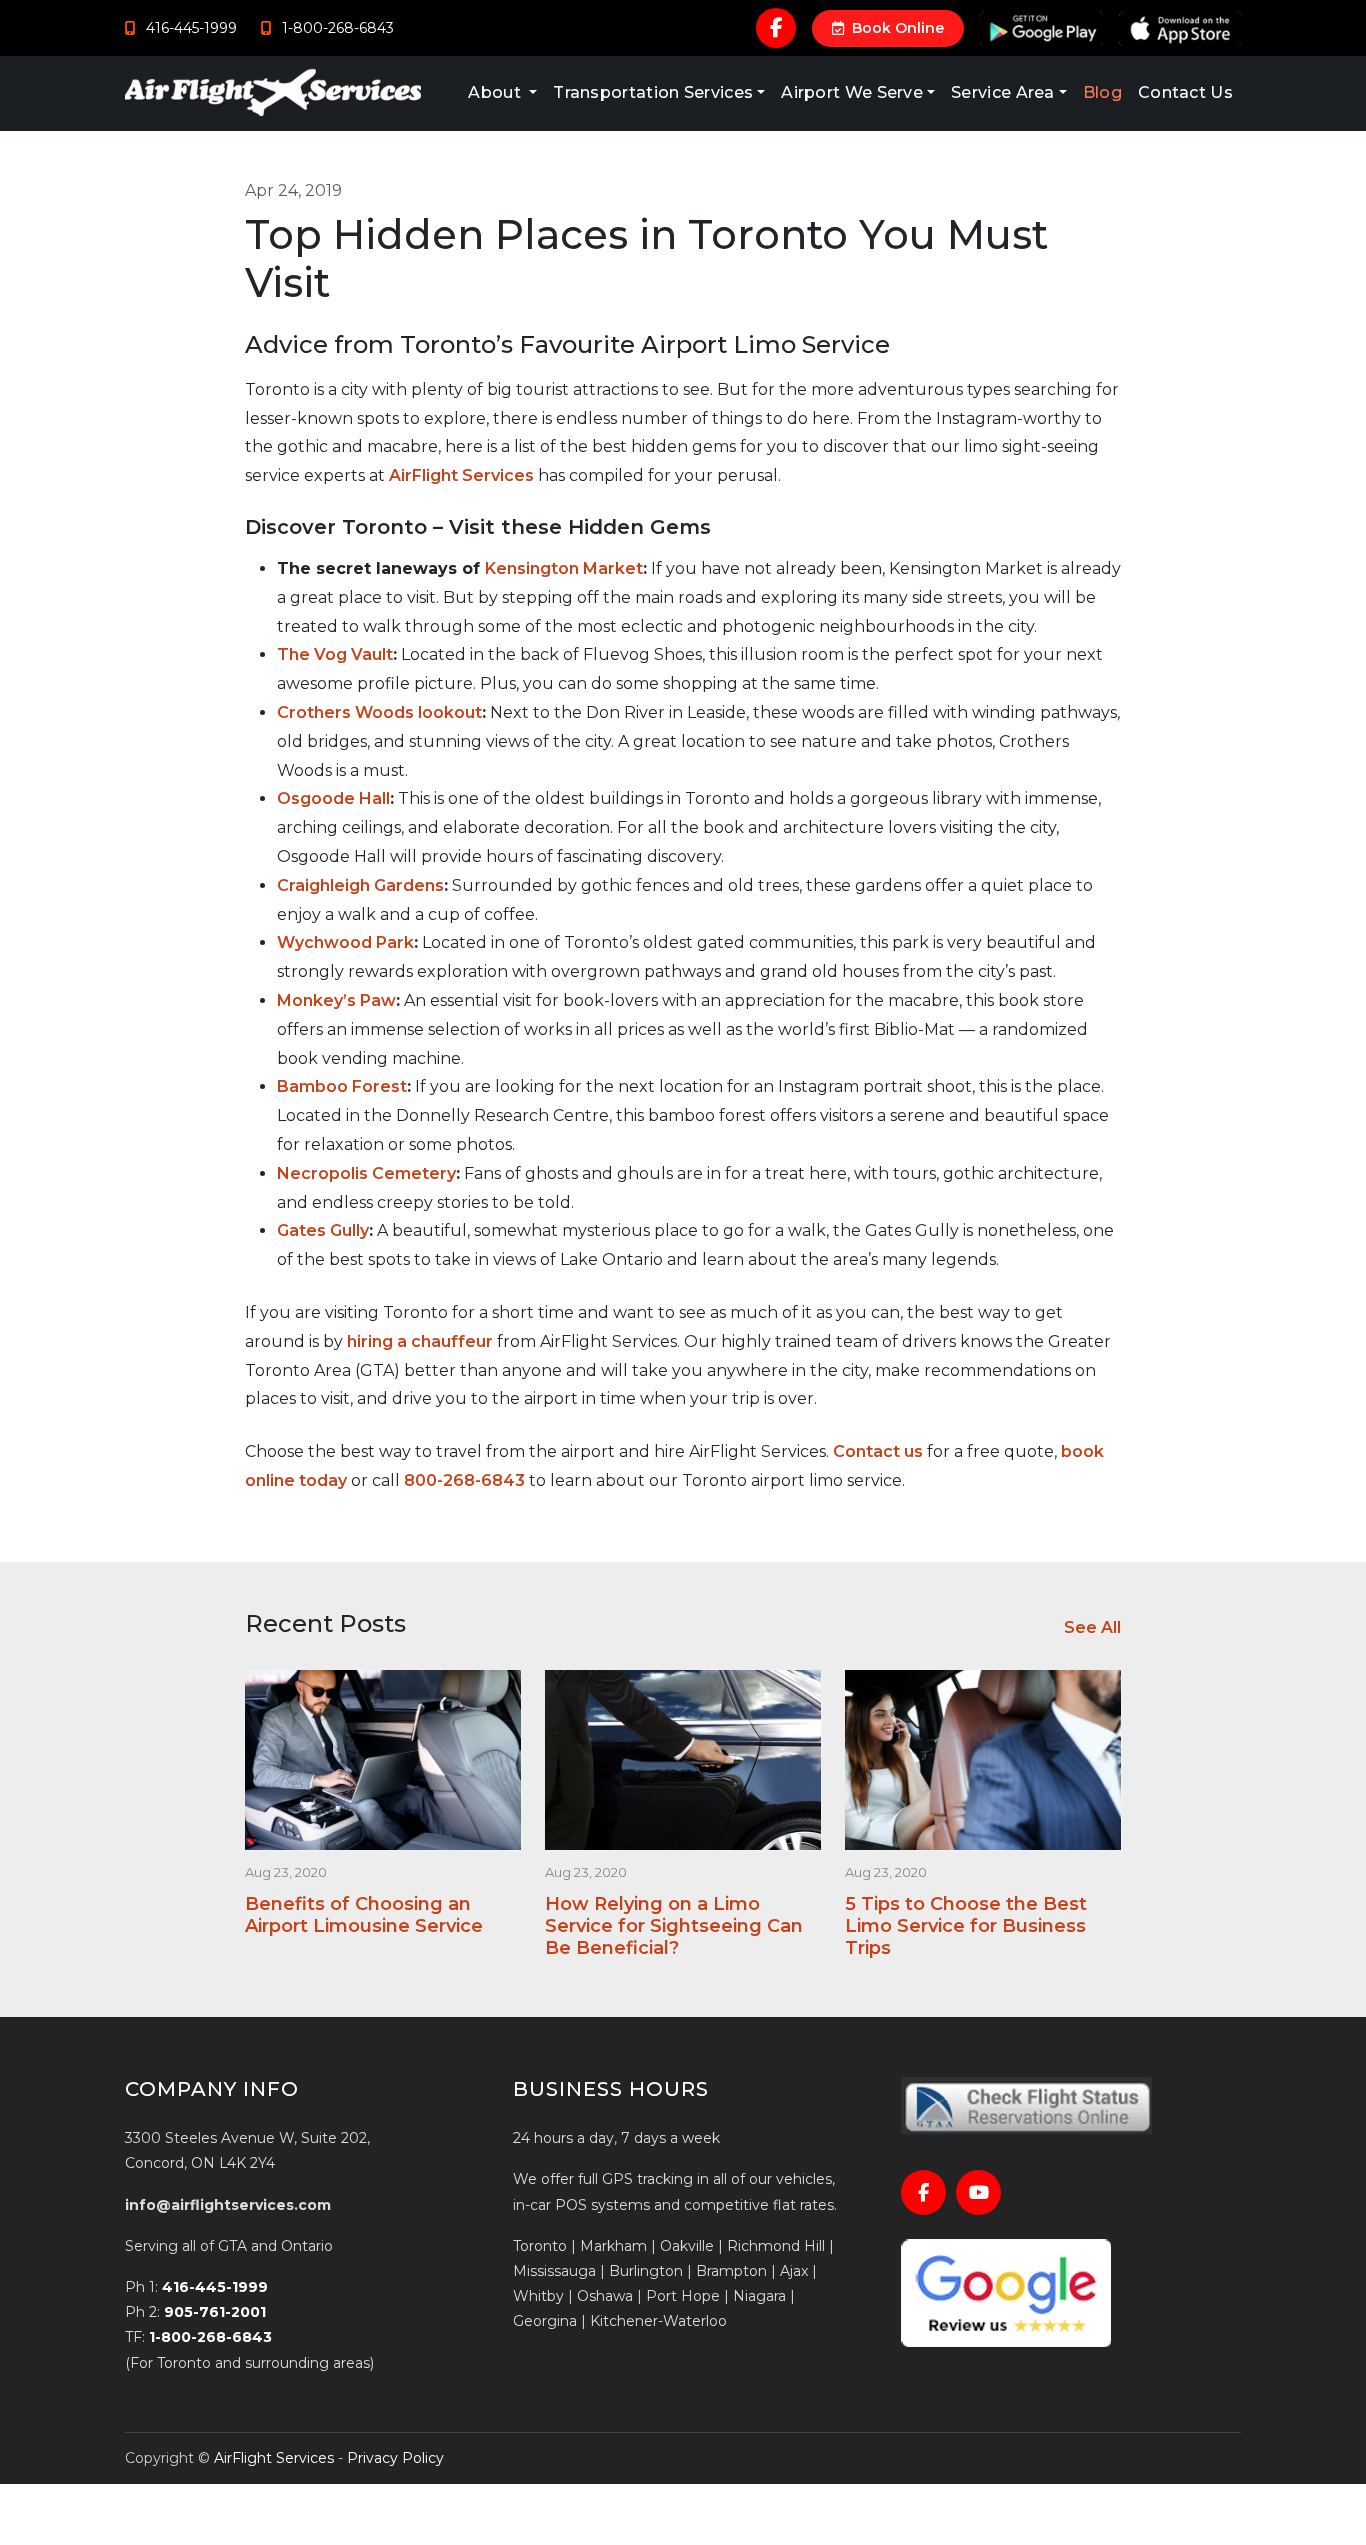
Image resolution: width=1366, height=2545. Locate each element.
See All (1092, 1627)
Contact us (878, 1451)
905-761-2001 (215, 2312)
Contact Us (1185, 92)
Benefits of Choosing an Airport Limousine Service (364, 1915)
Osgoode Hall (333, 798)
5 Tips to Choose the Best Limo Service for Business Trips (966, 1925)
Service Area (1003, 92)
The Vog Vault (335, 654)
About (496, 92)
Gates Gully (323, 1230)
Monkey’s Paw (336, 1000)
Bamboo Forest (342, 1086)
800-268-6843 (464, 1480)
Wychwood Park (345, 942)
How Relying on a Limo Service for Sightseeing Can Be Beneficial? (674, 1925)
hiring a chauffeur (420, 1341)
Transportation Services (653, 92)
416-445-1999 (215, 2287)
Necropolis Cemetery (366, 1173)
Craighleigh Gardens (360, 885)
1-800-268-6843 (210, 2337)
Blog (1102, 92)
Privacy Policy (395, 2458)
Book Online (896, 28)
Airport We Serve (852, 92)
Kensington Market (564, 568)
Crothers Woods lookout (379, 712)
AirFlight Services (461, 475)
